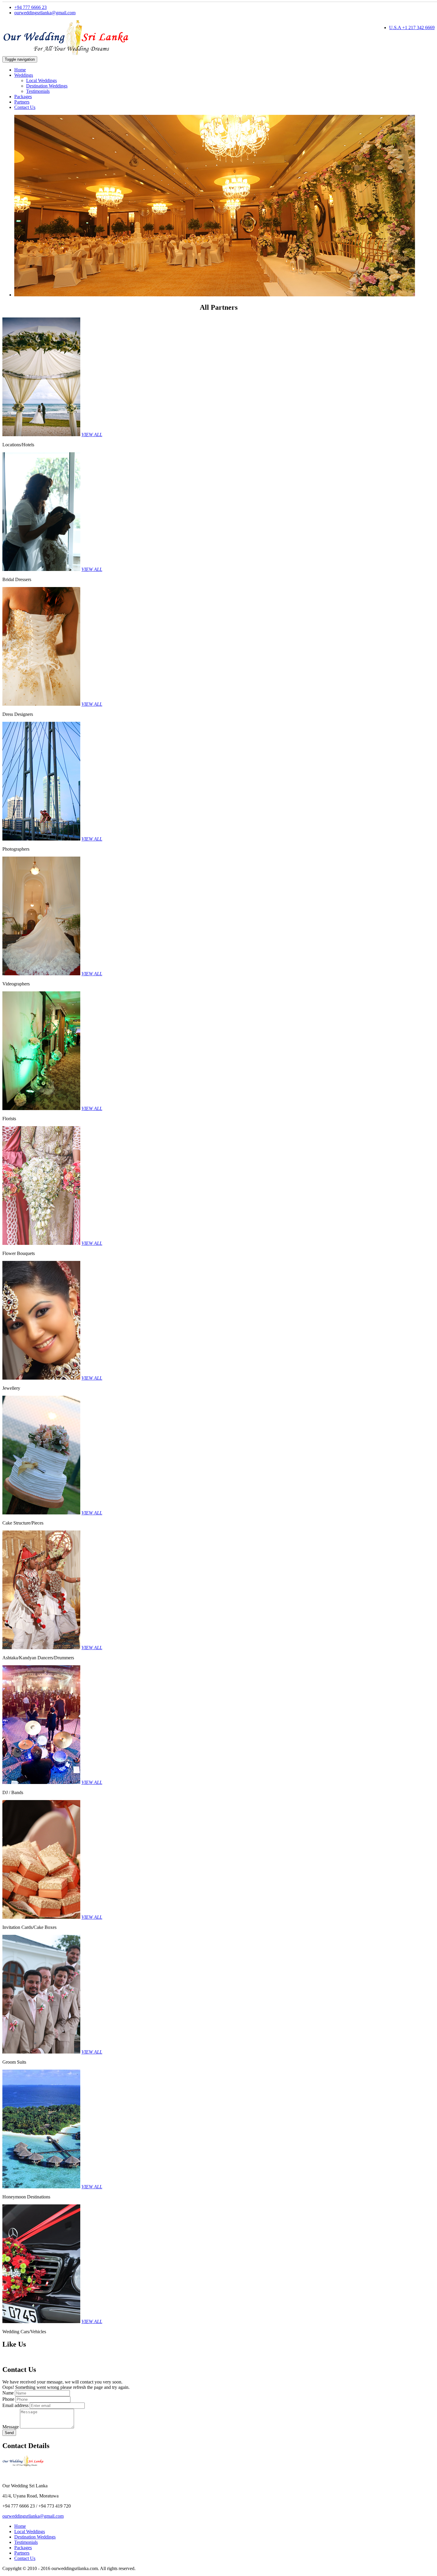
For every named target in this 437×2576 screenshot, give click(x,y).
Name (8, 2393)
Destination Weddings (47, 86)
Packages (23, 97)
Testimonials (38, 91)
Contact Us (25, 107)
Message (11, 2427)
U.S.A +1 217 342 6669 (412, 28)
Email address (15, 2405)
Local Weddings (41, 80)
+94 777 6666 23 (30, 7)
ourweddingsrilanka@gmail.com (45, 13)
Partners (22, 102)
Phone (8, 2399)
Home (20, 70)
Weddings (24, 75)
